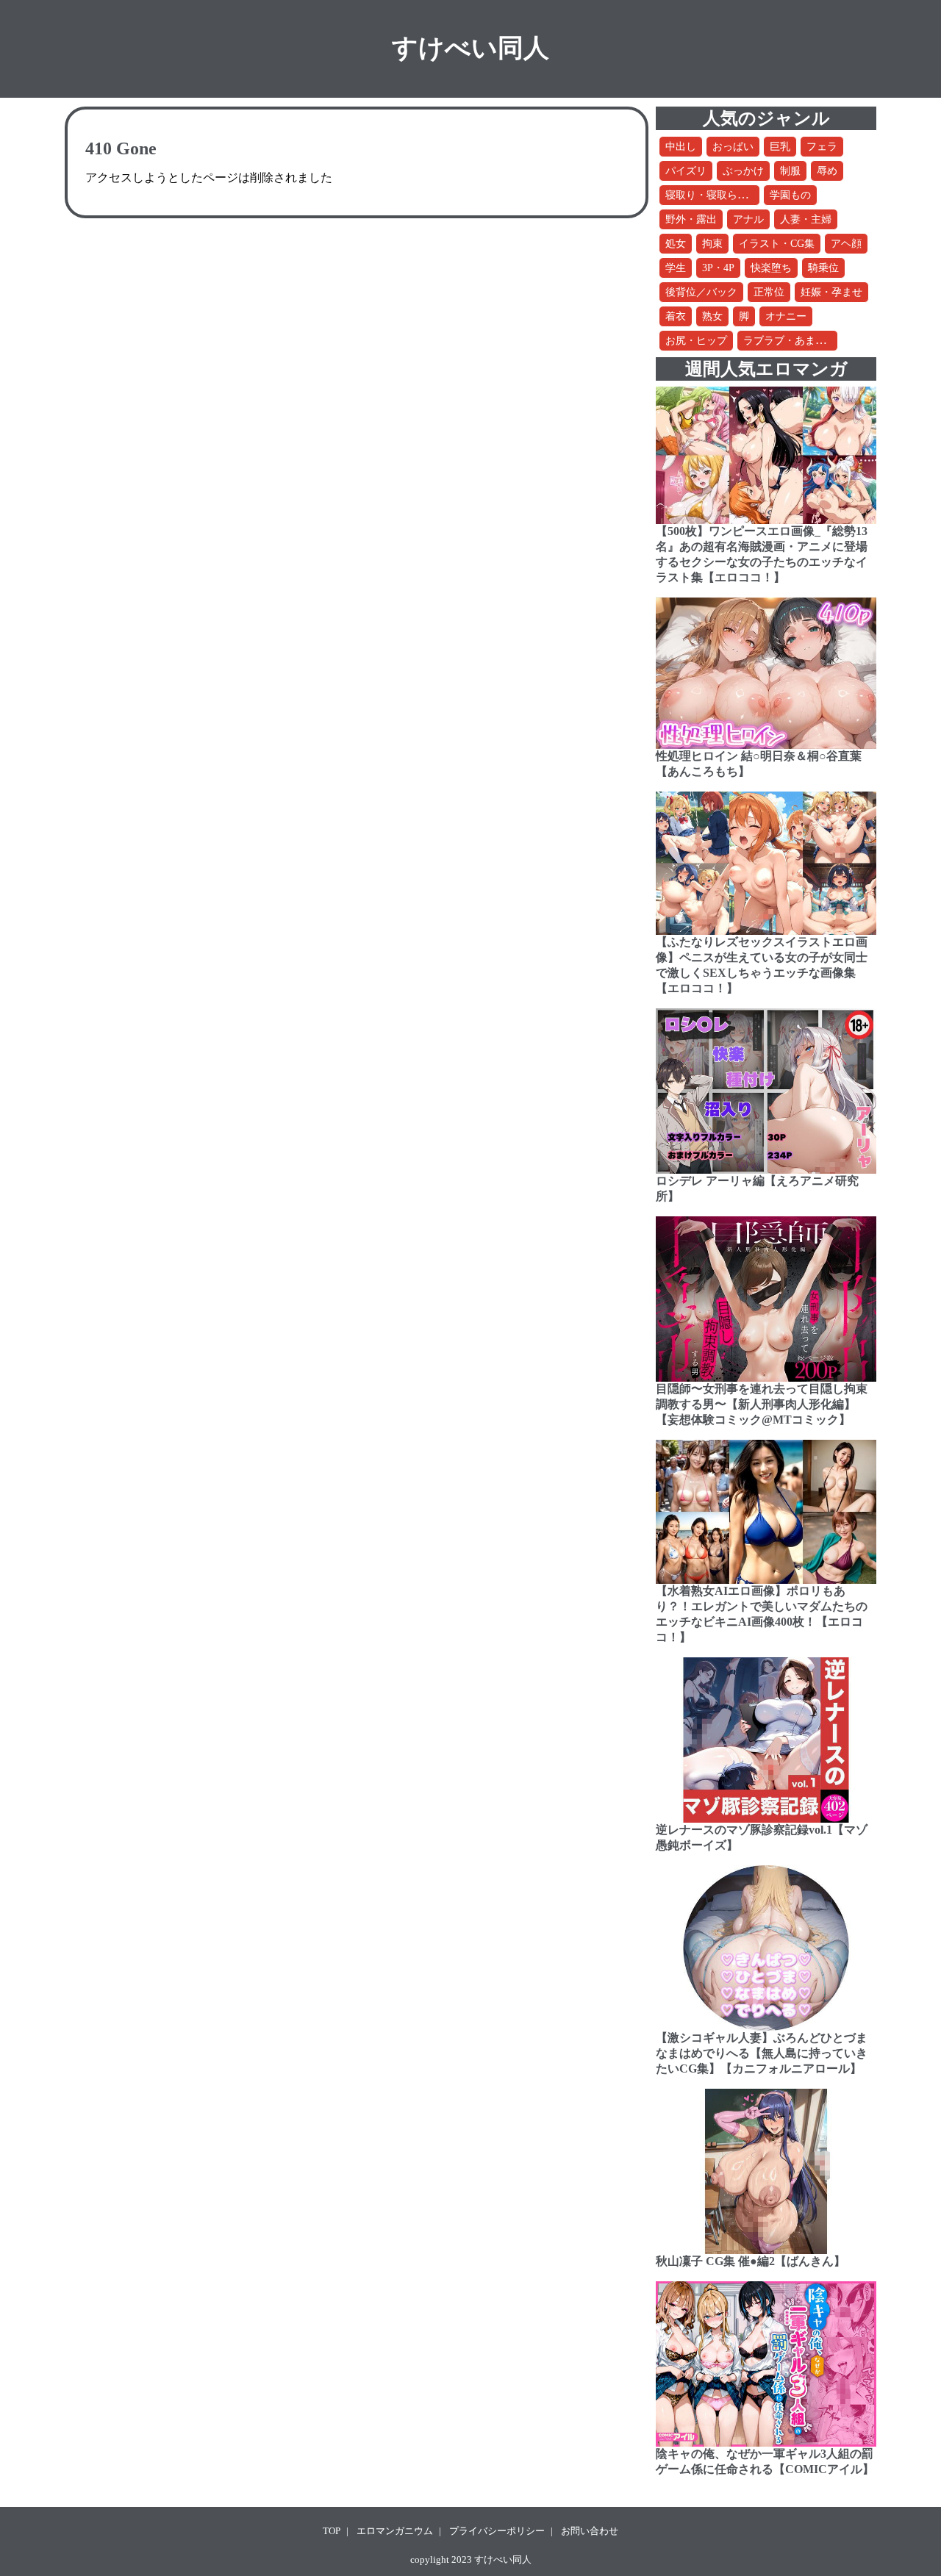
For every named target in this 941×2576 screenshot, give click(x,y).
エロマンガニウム (395, 2531)
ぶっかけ (743, 171)
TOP (332, 2531)
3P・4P (718, 268)
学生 (676, 268)
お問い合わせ (590, 2531)
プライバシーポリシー (497, 2531)
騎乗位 (823, 268)
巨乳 (780, 147)
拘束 (712, 244)
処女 (676, 244)
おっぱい (733, 147)
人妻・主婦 (806, 219)
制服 (790, 171)
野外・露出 (691, 219)
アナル (748, 219)
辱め (827, 171)
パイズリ (686, 171)
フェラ (822, 147)
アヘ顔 (846, 244)
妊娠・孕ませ (831, 292)
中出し (681, 147)
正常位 (769, 292)
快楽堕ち (771, 268)
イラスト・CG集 (777, 244)
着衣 (676, 316)
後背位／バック (701, 292)
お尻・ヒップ (696, 341)
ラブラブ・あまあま (790, 341)
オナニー (786, 316)
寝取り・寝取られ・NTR (722, 195)
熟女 (712, 316)
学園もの (790, 195)
